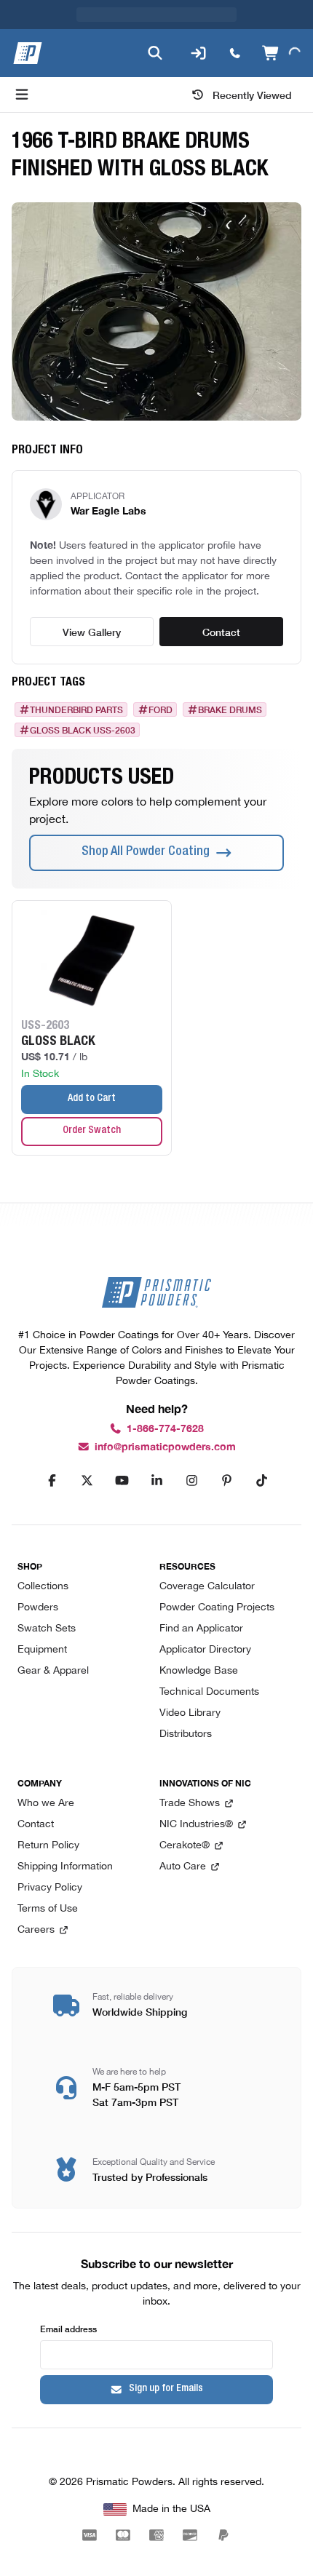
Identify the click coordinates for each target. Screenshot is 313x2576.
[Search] (155, 53)
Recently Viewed (252, 95)
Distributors (186, 1734)
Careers (36, 1930)
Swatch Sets (47, 1629)
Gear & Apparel (53, 1671)
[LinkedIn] (156, 1481)
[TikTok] (261, 1481)
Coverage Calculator (207, 1587)
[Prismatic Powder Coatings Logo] (28, 53)
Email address (68, 2328)
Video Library (190, 1713)
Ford (161, 709)
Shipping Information (65, 1867)
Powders (38, 1608)
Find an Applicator (201, 1629)
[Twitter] (87, 1481)
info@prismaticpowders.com (165, 1447)
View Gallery (92, 632)
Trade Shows (190, 1804)
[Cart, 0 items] (281, 53)
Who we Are (46, 1804)
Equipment (42, 1650)
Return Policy (48, 1846)
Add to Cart (92, 1099)
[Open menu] (22, 95)
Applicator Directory (205, 1650)
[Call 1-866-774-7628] (235, 53)
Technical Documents (209, 1692)
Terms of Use (48, 1909)
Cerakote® (185, 1846)
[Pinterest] (226, 1481)
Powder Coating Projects (217, 1608)
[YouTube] (122, 1481)
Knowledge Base (199, 1671)
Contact (221, 632)
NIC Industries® (196, 1825)
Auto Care (183, 1867)
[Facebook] (52, 1481)
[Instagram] (191, 1481)
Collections (43, 1587)
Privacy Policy (50, 1888)
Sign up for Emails (166, 2389)
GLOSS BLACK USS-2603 (83, 730)
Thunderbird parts (76, 709)
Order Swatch (92, 1131)
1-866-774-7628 (165, 1429)
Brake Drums (230, 709)
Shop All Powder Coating (146, 852)
